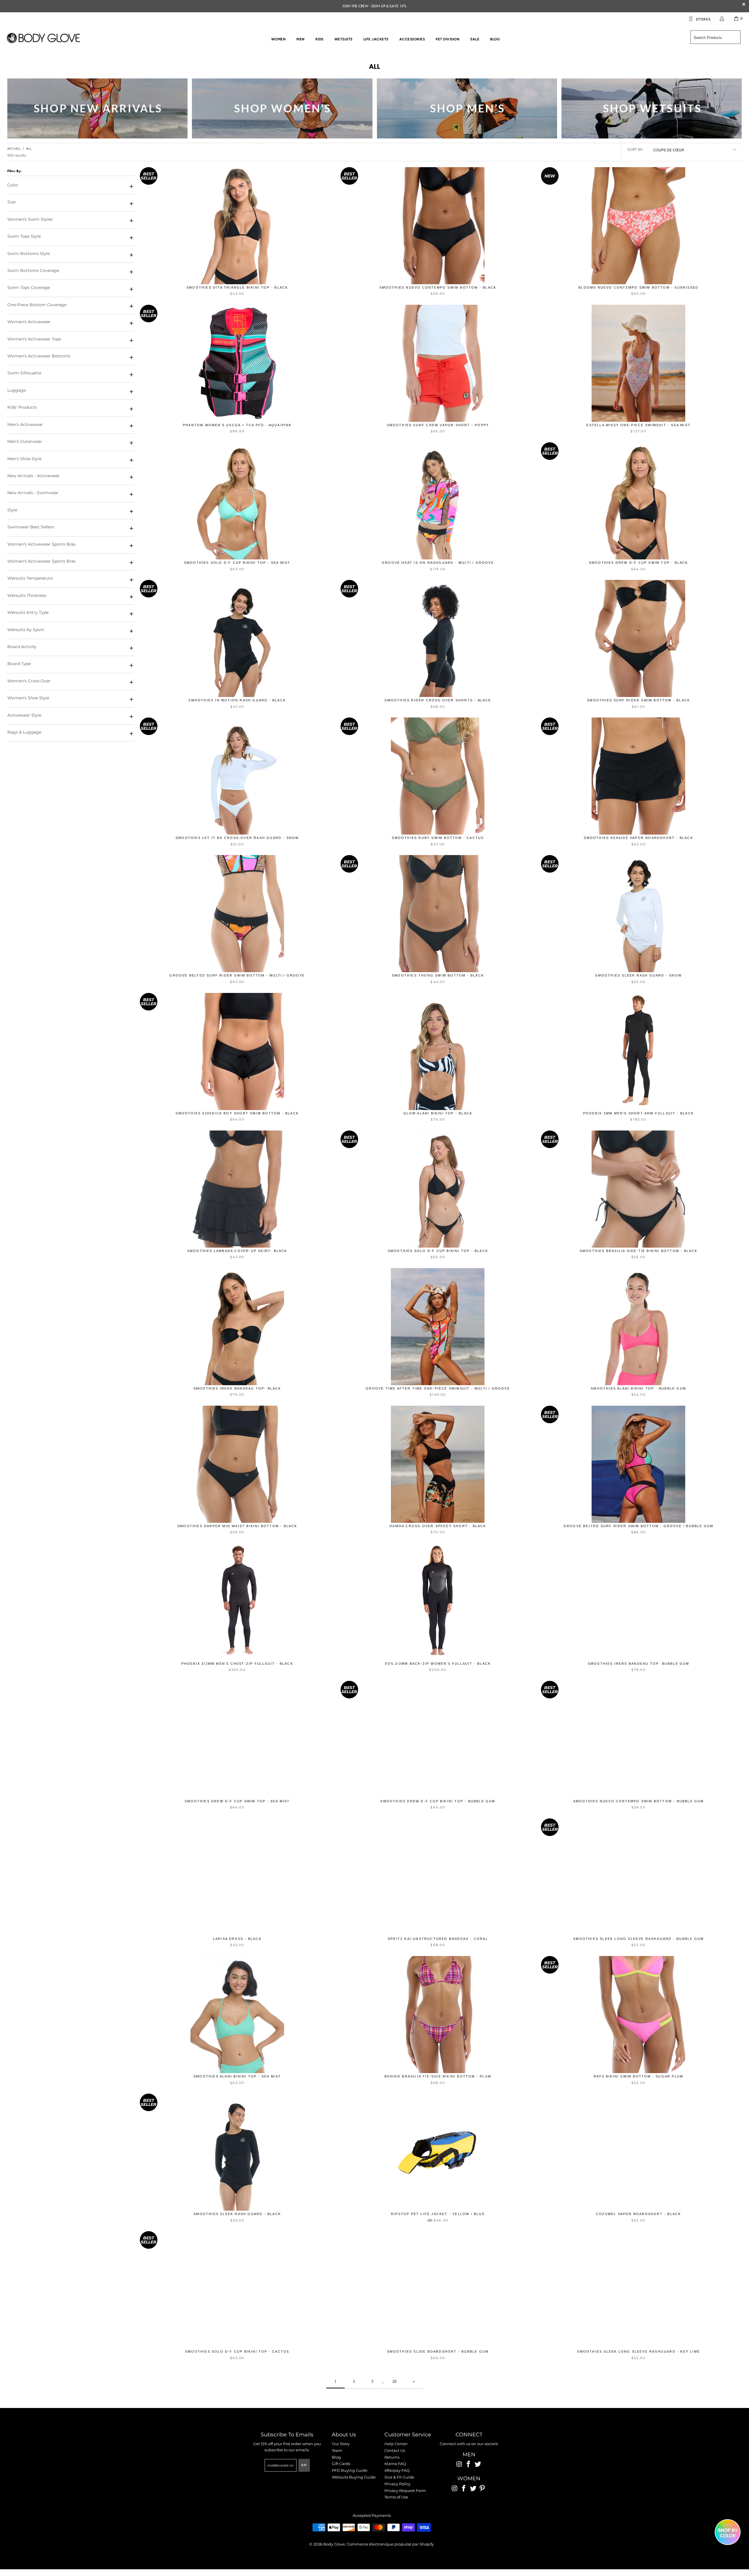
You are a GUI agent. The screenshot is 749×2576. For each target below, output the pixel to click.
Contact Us (395, 2450)
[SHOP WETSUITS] (652, 108)
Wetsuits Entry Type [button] (28, 612)
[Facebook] (469, 2464)
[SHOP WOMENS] (282, 108)
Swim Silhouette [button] (24, 373)
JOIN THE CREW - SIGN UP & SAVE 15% (374, 6)
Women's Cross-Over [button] (29, 681)
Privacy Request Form (405, 2491)
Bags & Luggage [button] (24, 732)
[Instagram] (459, 2464)
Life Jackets (376, 39)
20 (394, 2381)
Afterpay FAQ (397, 2470)
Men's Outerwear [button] (25, 441)
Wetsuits (343, 39)
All (374, 66)
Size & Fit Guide (399, 2477)
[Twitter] (478, 2464)
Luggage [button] (17, 390)
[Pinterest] (482, 2489)
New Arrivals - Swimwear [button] (33, 493)
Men (300, 39)
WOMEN (469, 2479)
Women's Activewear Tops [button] (34, 339)
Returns (392, 2457)
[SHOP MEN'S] (467, 108)
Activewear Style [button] (24, 715)
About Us (344, 2435)
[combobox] (715, 37)
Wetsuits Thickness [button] (27, 595)
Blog (495, 39)
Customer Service (408, 2435)
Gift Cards (341, 2464)
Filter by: (14, 171)
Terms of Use (396, 2497)
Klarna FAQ (395, 2464)
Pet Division (447, 39)
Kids (319, 39)
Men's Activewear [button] (25, 424)
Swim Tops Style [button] (24, 236)
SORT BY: (635, 149)
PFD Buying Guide (350, 2470)
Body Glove (334, 2544)
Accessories (412, 39)
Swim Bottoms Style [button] (29, 254)
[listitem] (374, 6)
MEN (469, 2455)
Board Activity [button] (22, 647)
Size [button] (11, 202)
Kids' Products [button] (22, 407)
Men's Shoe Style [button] (24, 459)
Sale (475, 39)
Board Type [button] (19, 664)
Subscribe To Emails (287, 2435)
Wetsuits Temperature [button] (30, 578)
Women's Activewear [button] (29, 322)
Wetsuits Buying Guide (354, 2477)
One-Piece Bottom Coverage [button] (37, 305)
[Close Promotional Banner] (744, 6)
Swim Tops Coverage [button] (29, 287)
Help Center (396, 2444)
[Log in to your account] (722, 18)
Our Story (341, 2444)
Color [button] (13, 185)
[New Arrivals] (97, 108)
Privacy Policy (397, 2484)
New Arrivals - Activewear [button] (34, 476)
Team (337, 2450)
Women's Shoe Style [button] (28, 698)
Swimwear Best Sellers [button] (31, 527)
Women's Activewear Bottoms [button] (39, 356)
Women (279, 39)
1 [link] (335, 2381)
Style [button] (12, 510)
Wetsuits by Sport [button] (26, 630)
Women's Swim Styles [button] (30, 219)
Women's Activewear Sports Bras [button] (41, 544)
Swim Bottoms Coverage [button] (33, 270)
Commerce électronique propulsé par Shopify (390, 2544)
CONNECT (469, 2435)
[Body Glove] (43, 39)
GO (304, 2465)
